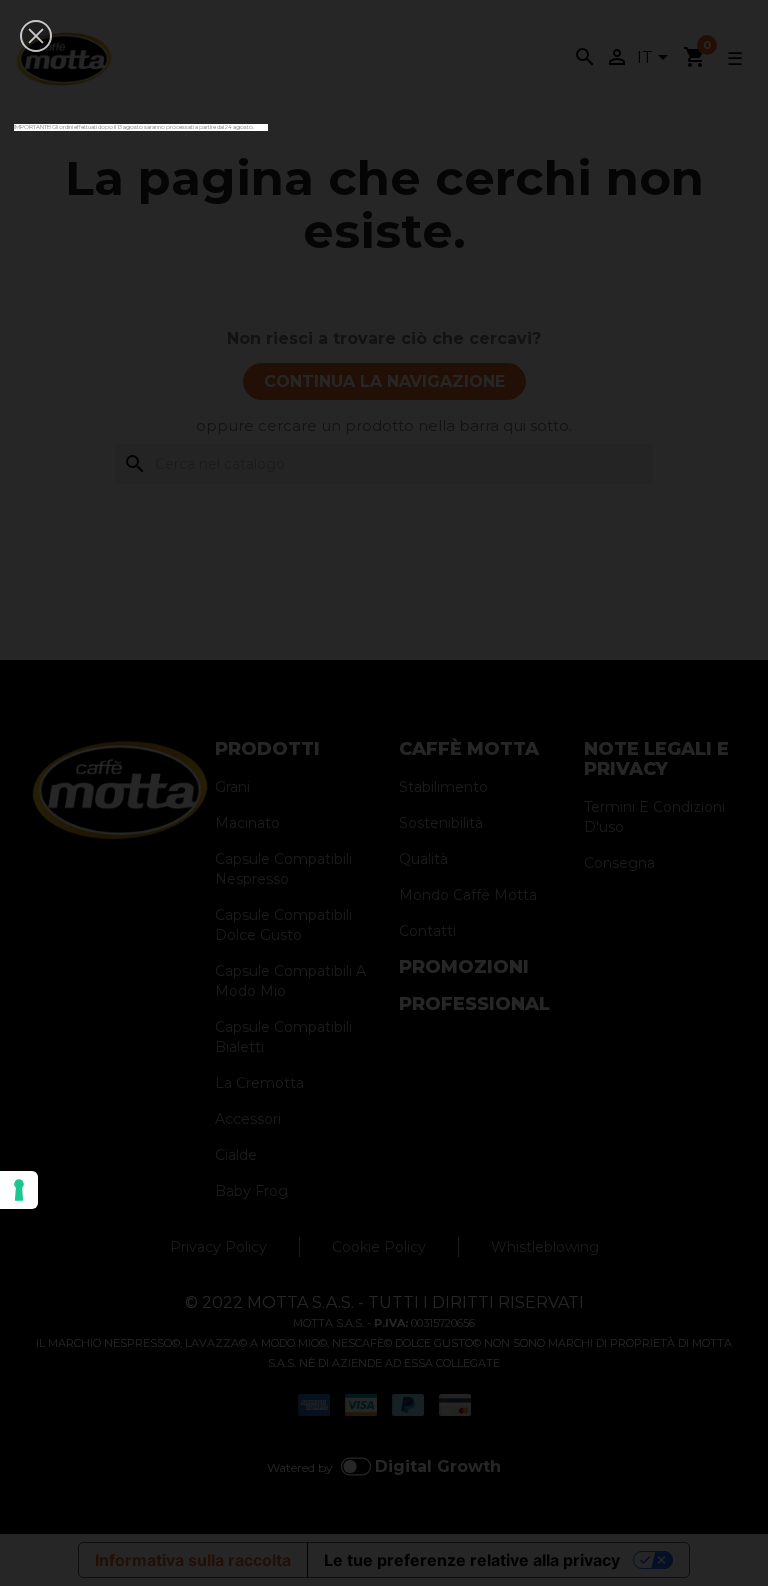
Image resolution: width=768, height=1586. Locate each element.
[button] (36, 36)
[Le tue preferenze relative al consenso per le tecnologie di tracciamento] (19, 1190)
